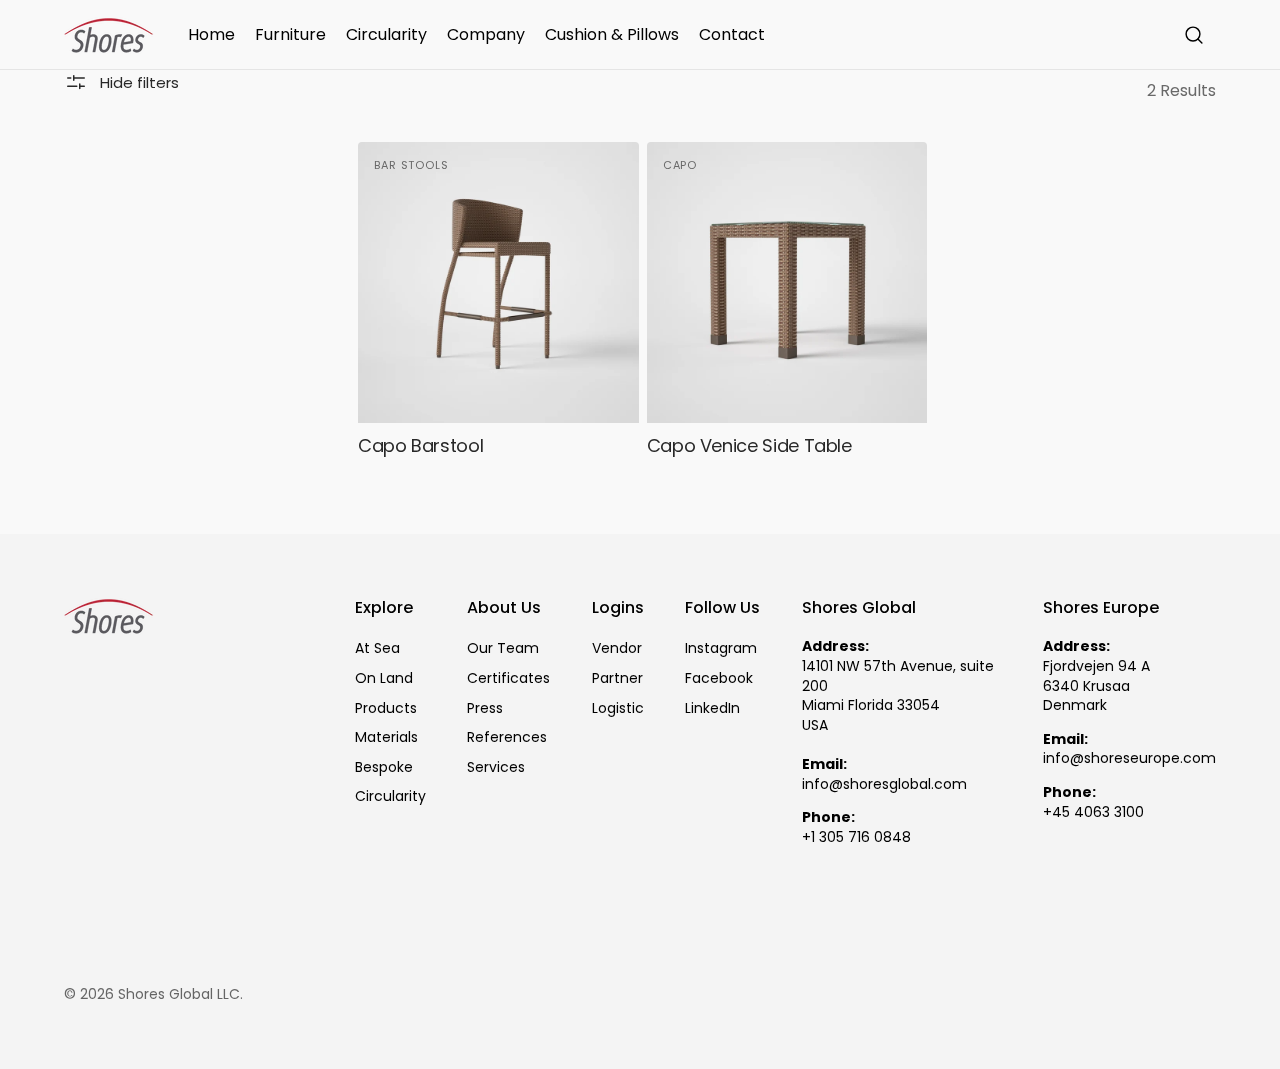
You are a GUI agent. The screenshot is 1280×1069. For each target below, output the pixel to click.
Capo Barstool (420, 445)
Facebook (719, 678)
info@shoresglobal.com (884, 784)
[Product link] (498, 306)
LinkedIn (712, 708)
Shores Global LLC (179, 994)
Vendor (617, 648)
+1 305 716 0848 (856, 837)
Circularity (390, 796)
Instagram (721, 648)
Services (496, 767)
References (507, 737)
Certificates (508, 678)
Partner (617, 678)
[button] (1194, 35)
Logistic (618, 708)
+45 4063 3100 (1093, 812)
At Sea (377, 648)
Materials (386, 737)
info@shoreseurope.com (1129, 758)
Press (485, 708)
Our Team (503, 648)
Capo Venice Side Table (749, 445)
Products (386, 708)
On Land (384, 678)
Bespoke (384, 767)
